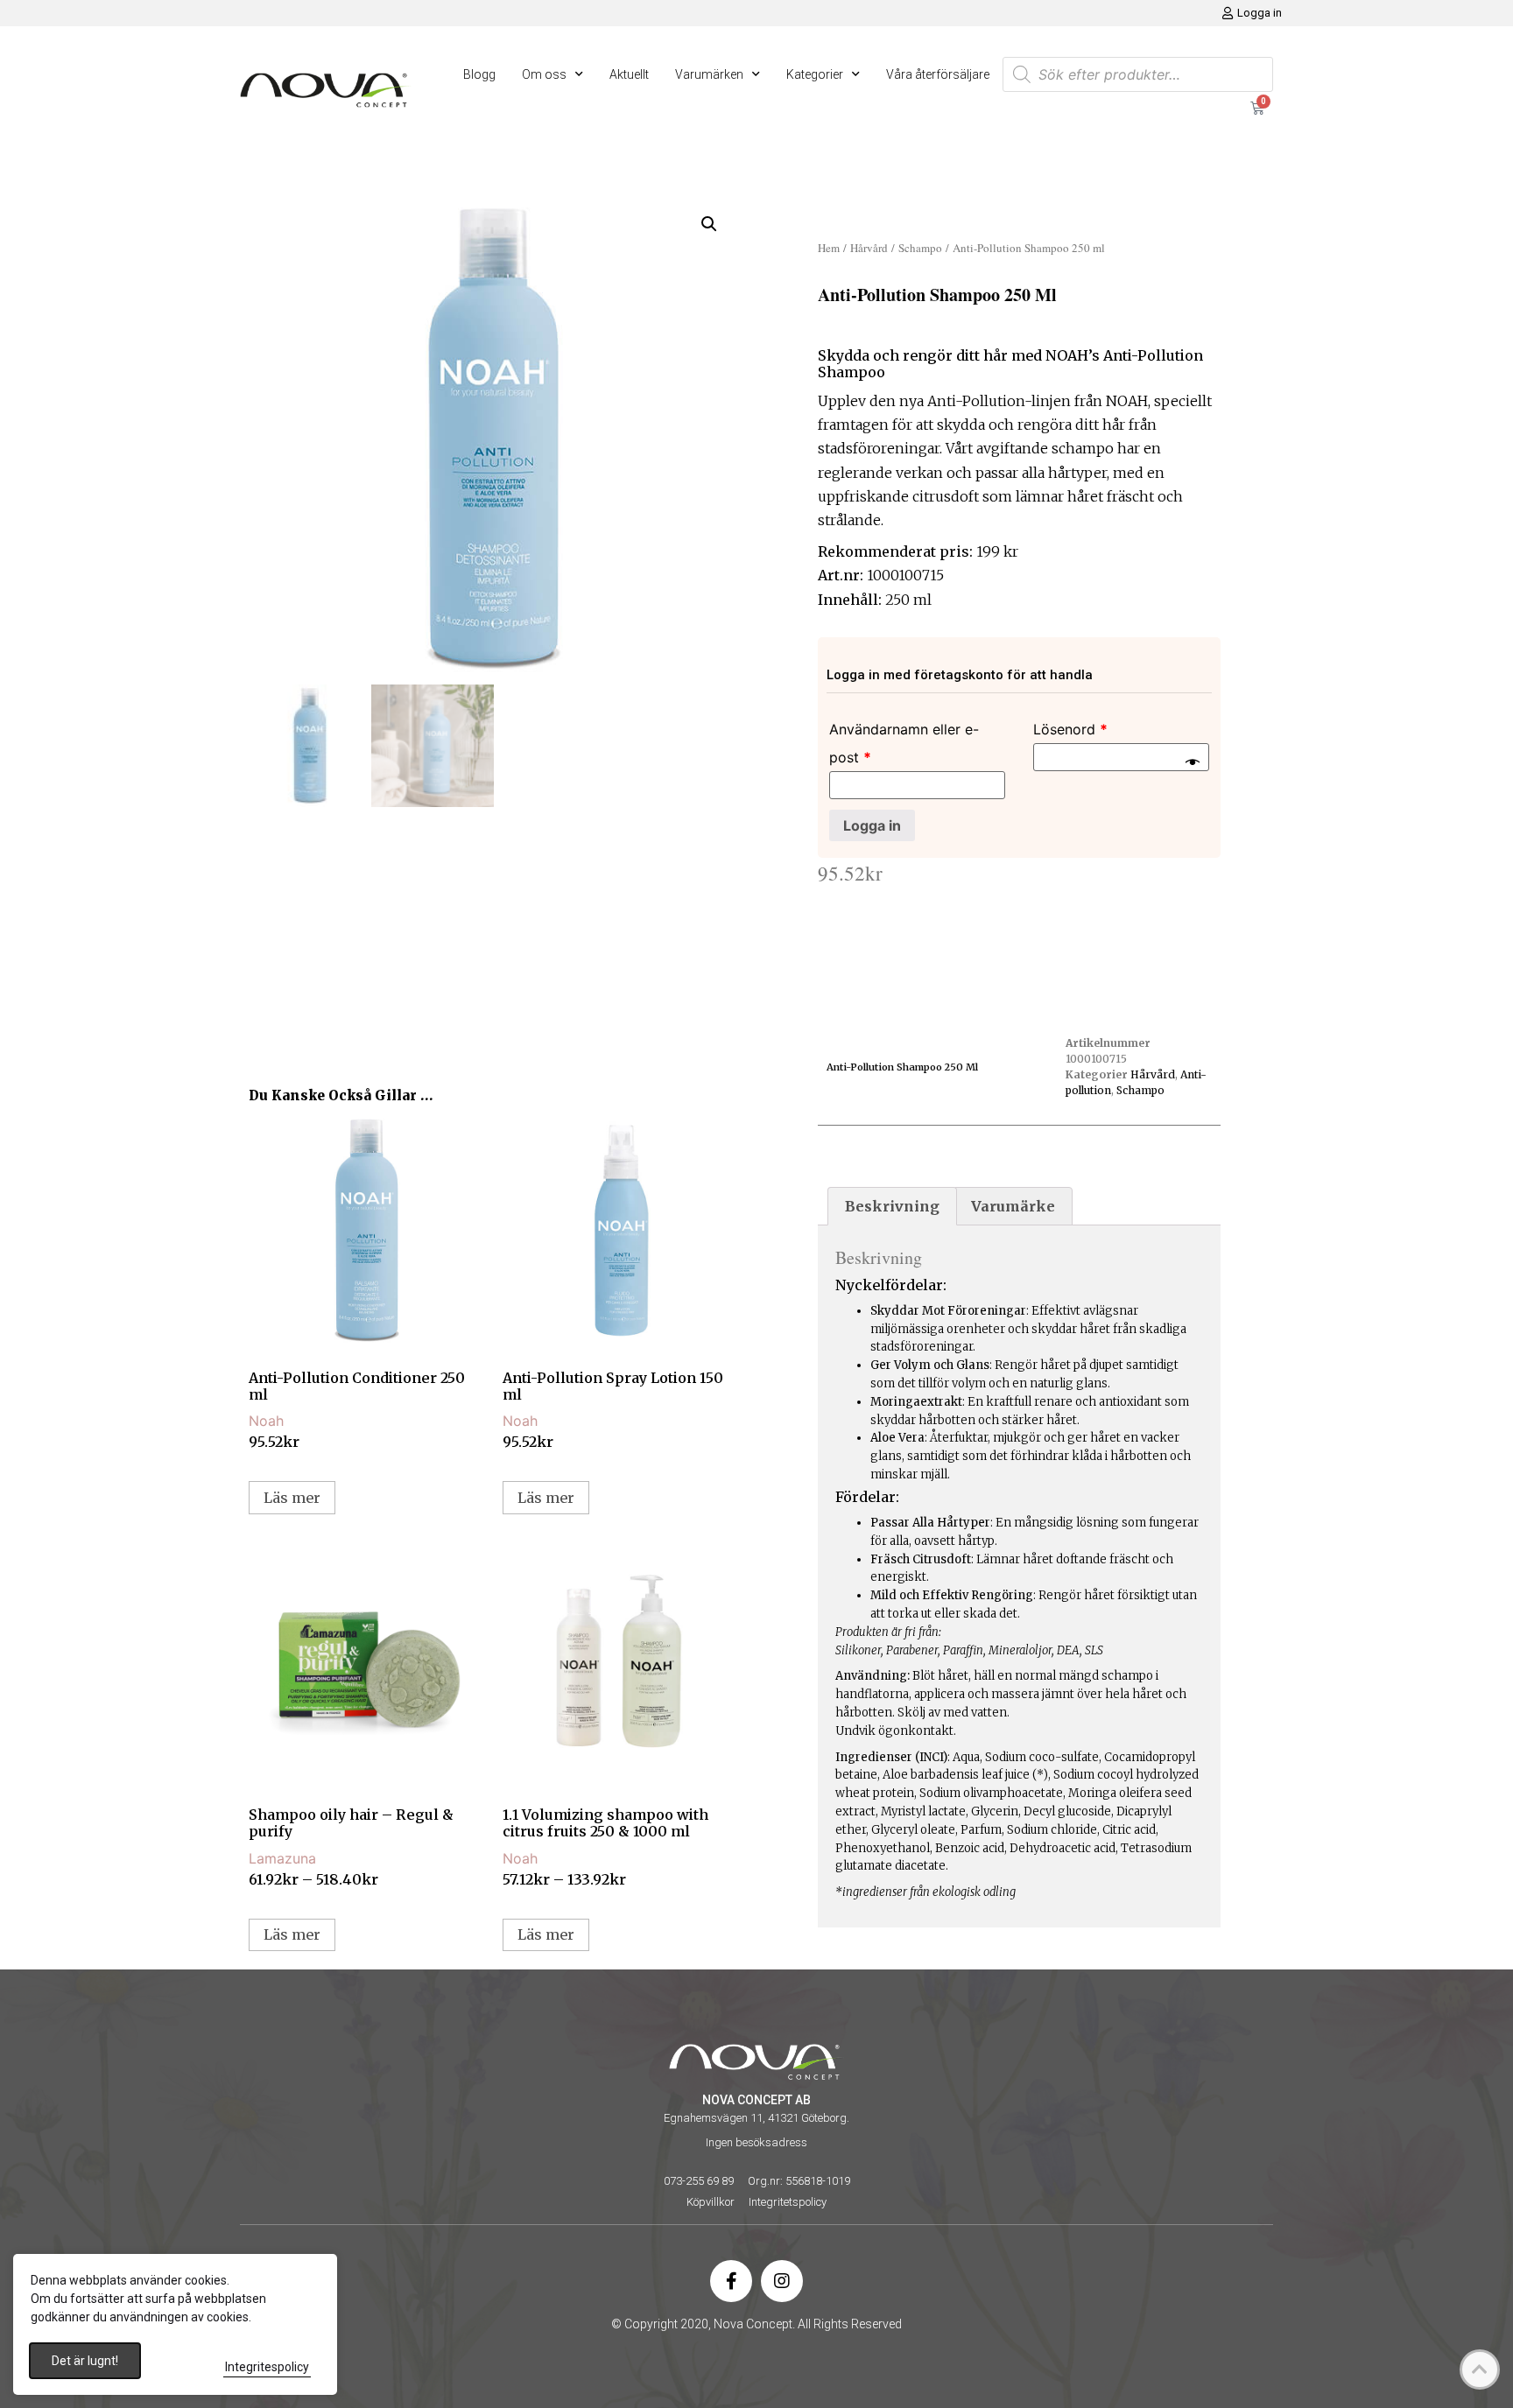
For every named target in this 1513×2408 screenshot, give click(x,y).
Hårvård (869, 248)
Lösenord (1070, 729)
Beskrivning (892, 1206)
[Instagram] (782, 2281)
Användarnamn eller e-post (904, 743)
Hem (829, 248)
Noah (266, 1421)
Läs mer (292, 1498)
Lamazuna (282, 1858)
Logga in (872, 825)
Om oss (544, 74)
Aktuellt (629, 74)
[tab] (892, 1206)
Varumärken (709, 74)
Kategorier (815, 74)
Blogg (479, 74)
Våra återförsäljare (938, 74)
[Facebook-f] (731, 2281)
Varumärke (1013, 1206)
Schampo (920, 248)
